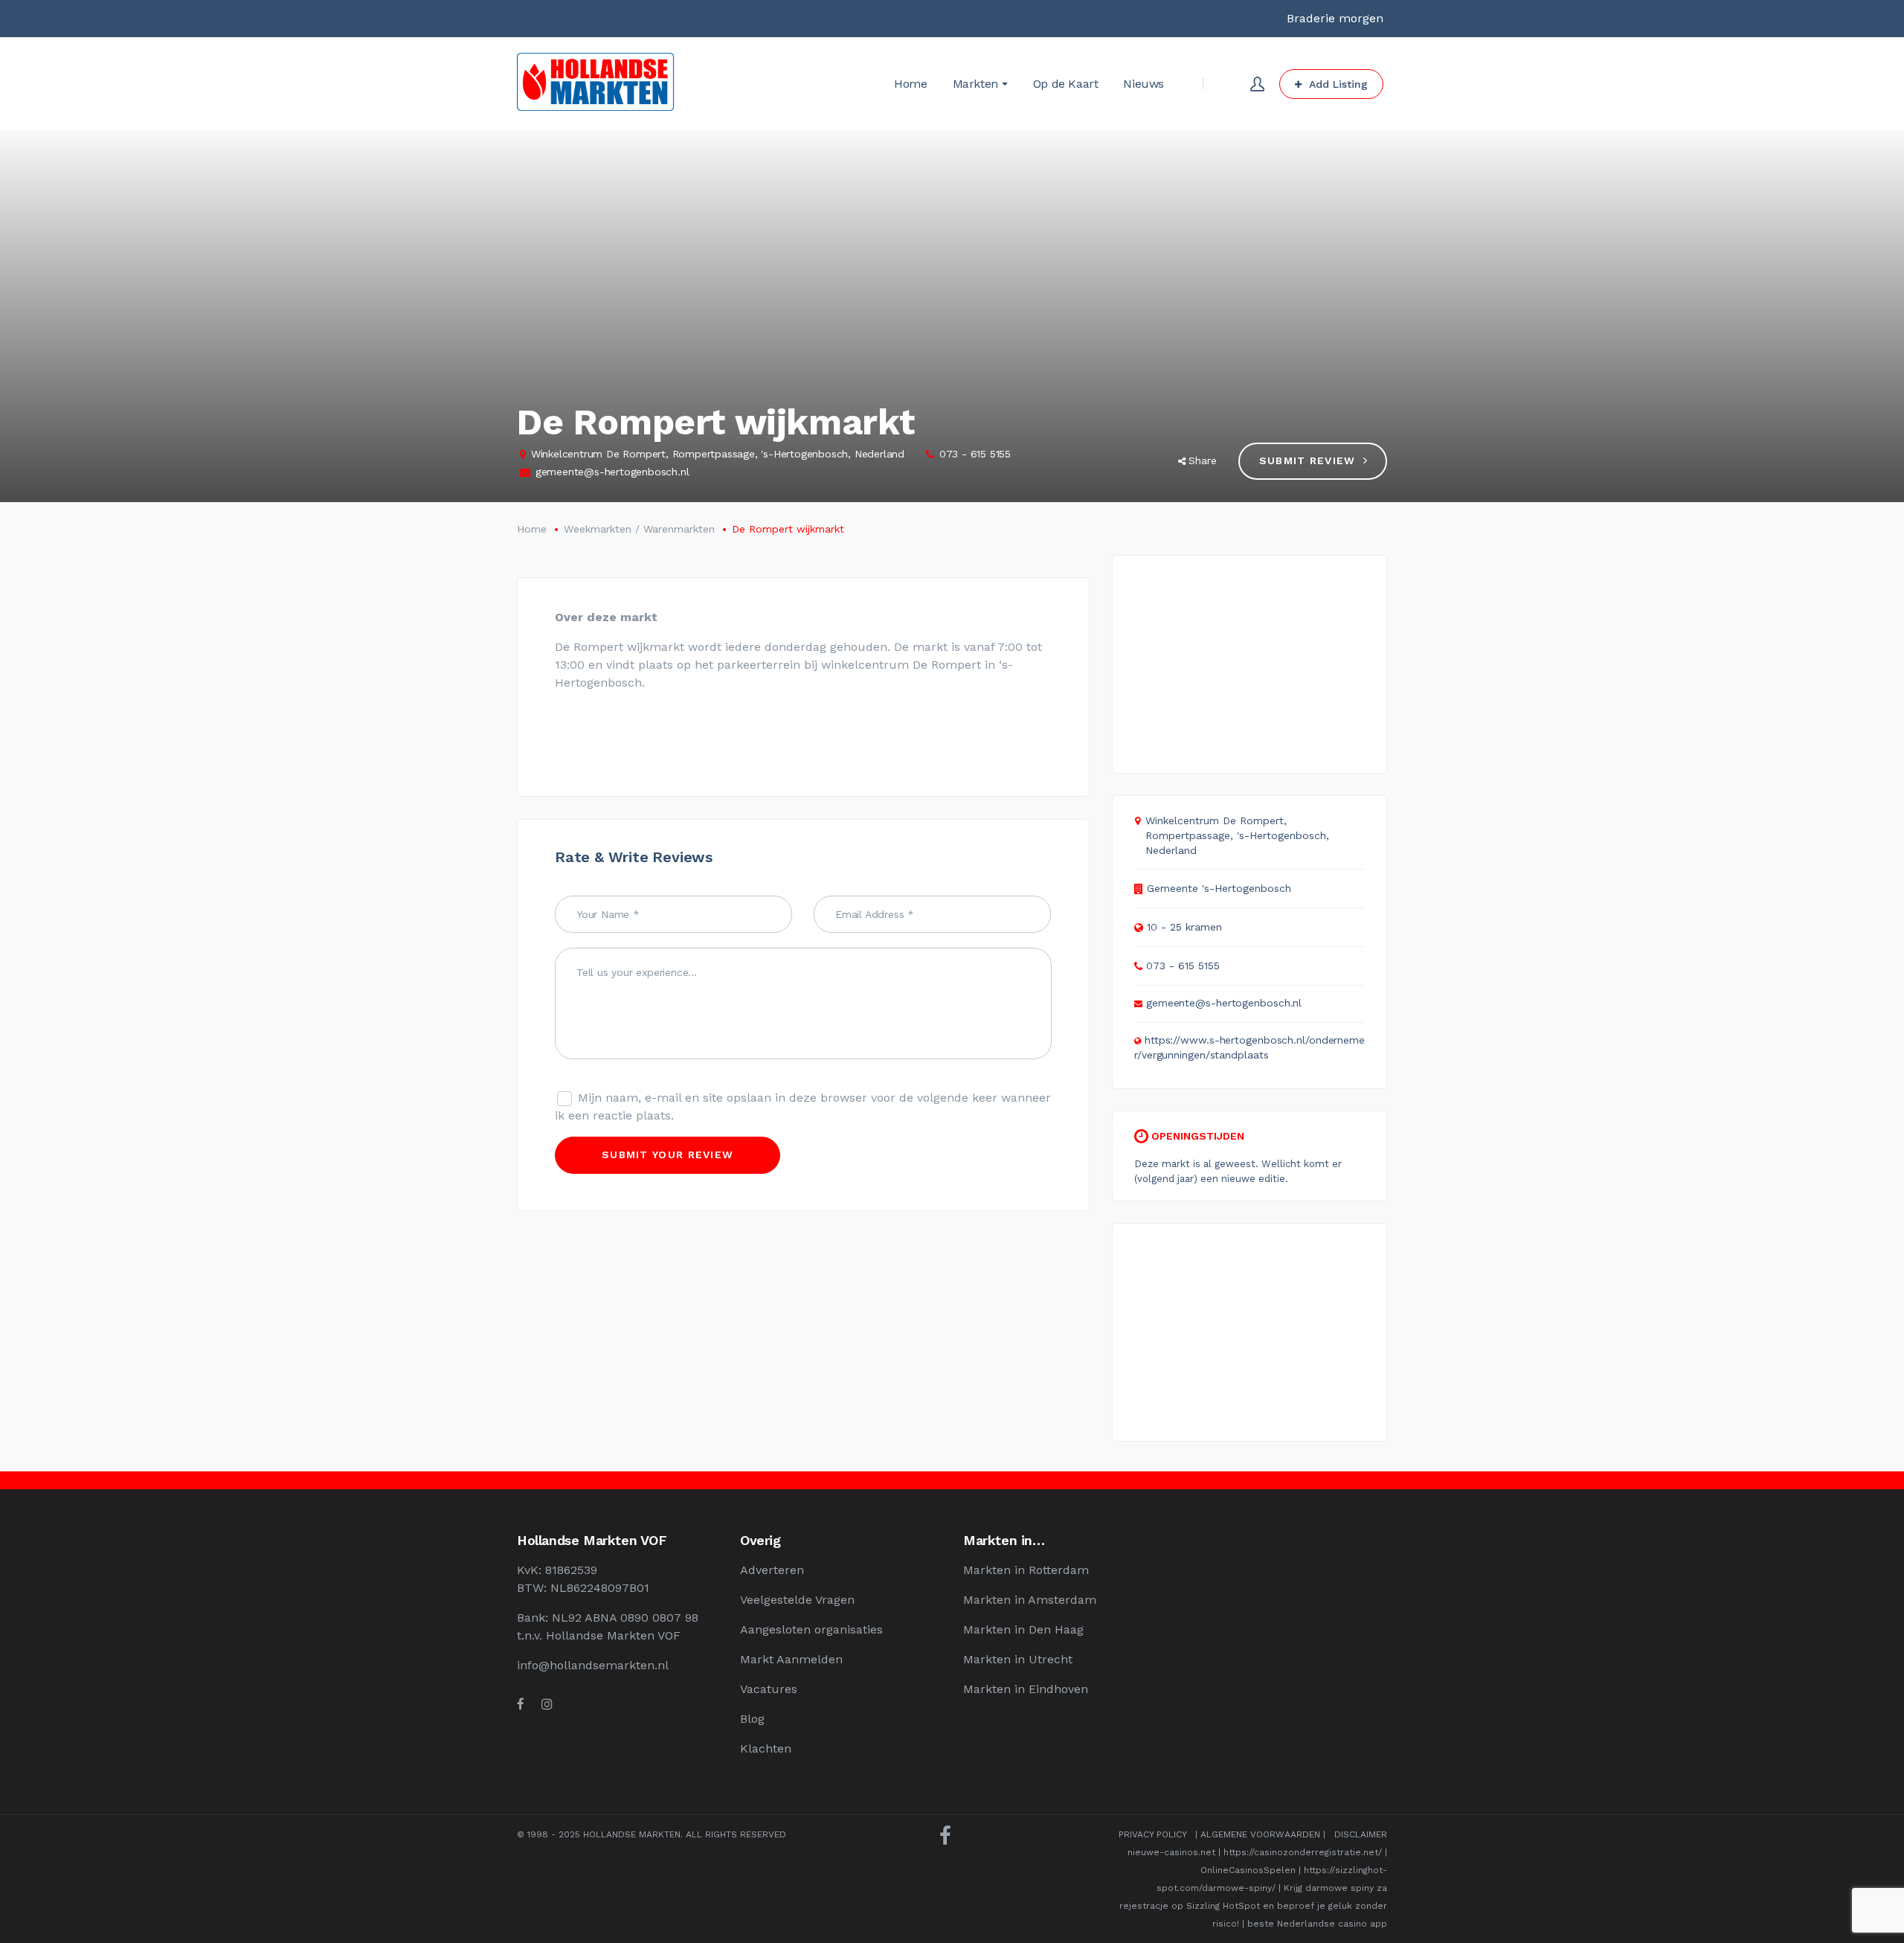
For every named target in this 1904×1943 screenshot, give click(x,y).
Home (532, 529)
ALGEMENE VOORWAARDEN (1260, 1834)
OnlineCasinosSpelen (1248, 1870)
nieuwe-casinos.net (1171, 1852)
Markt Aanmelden (791, 1659)
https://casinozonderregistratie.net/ (1303, 1852)
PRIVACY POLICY (1152, 1834)
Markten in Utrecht (1018, 1659)
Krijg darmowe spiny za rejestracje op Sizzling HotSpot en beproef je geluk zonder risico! (1253, 1906)
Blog (752, 1719)
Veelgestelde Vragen (797, 1600)
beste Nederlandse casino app (1317, 1924)
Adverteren (772, 1570)
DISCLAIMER (1361, 1834)
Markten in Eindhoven (1026, 1689)
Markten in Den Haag (1023, 1629)
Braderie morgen (1335, 18)
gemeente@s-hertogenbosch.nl (612, 472)
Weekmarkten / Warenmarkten (639, 529)
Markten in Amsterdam (1030, 1600)
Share (1203, 460)
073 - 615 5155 (975, 454)
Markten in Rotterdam (1026, 1570)
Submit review (1308, 460)
